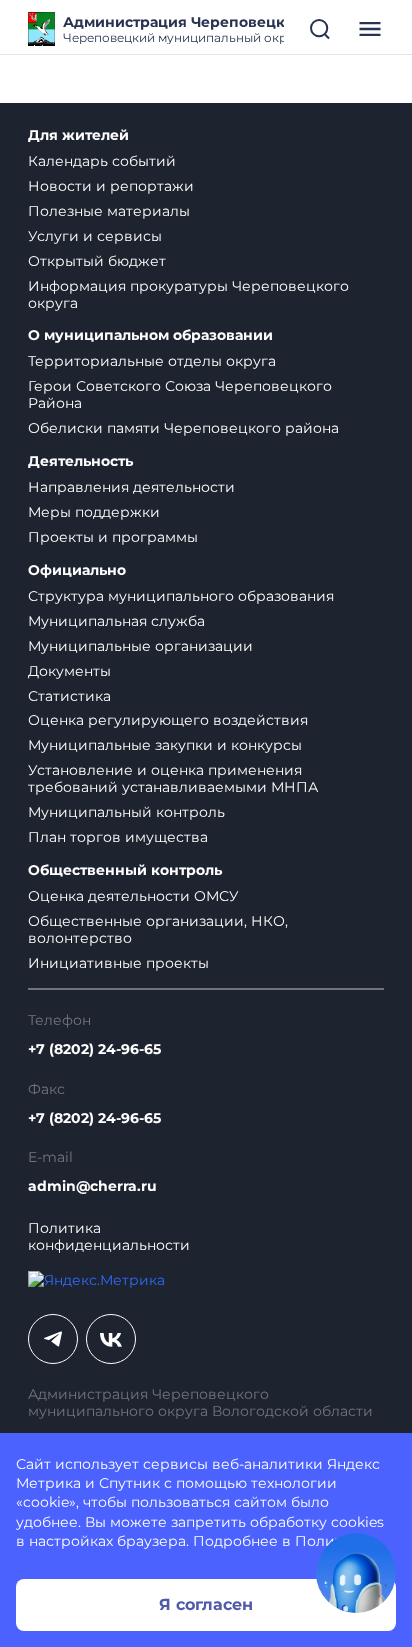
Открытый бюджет (97, 261)
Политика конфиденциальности (109, 1237)
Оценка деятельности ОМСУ (133, 896)
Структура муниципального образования (181, 596)
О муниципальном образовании (150, 335)
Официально (77, 570)
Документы (69, 671)
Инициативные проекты (118, 963)
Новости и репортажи (111, 186)
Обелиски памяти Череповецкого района (183, 428)
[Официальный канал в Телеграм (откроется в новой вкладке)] (53, 1339)
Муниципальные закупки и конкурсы (165, 745)
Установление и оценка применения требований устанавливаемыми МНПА (173, 778)
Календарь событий (102, 161)
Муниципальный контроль (126, 812)
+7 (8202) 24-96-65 (94, 1049)
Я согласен (206, 1604)
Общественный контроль (125, 870)
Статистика (69, 696)
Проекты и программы (113, 537)
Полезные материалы (109, 211)
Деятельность (80, 461)
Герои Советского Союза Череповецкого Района (180, 394)
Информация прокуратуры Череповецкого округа (188, 294)
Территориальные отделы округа (152, 361)
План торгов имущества (118, 837)
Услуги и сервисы (95, 236)
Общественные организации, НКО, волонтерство (158, 929)
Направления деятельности (131, 487)
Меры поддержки (94, 512)
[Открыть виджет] (356, 1573)
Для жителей (78, 135)
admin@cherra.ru (92, 1186)
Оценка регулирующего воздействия (168, 720)
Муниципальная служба (116, 621)
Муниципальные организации (140, 646)
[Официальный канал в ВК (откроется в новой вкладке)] (111, 1339)
